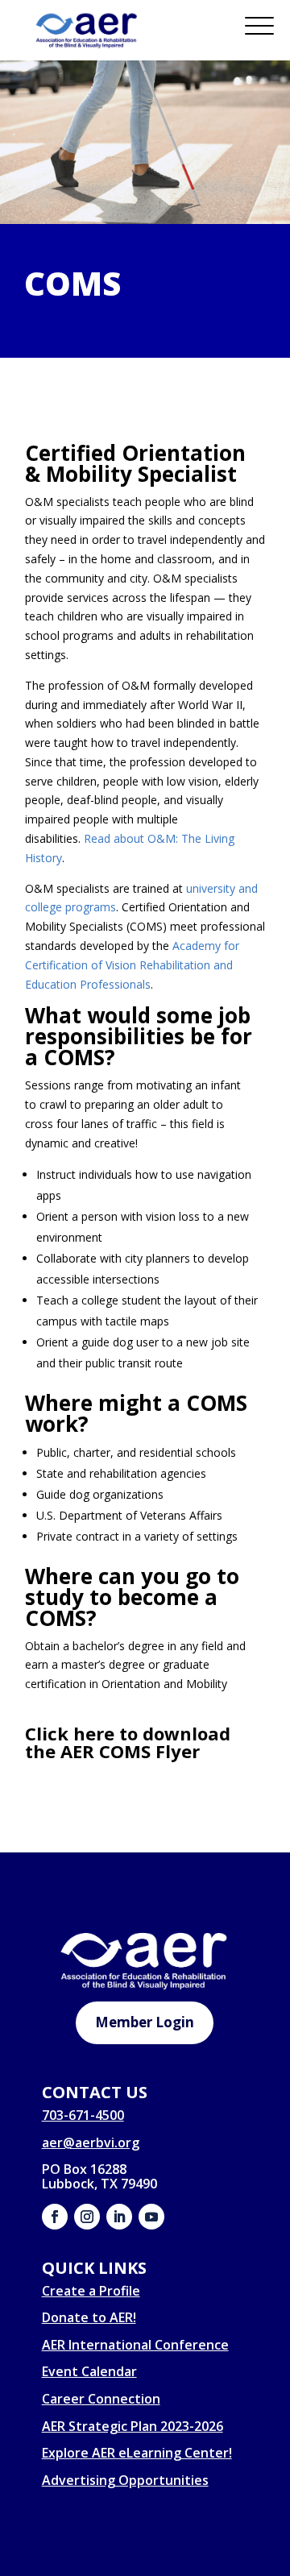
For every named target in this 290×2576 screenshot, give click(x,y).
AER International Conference (135, 2345)
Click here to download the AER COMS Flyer (128, 1742)
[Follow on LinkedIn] (119, 2217)
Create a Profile (91, 2291)
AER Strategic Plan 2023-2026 (133, 2426)
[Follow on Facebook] (55, 2217)
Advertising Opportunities (125, 2480)
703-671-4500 (83, 2115)
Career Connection (101, 2399)
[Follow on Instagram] (87, 2217)
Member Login (145, 2022)
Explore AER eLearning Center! (137, 2453)
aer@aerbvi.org (91, 2143)
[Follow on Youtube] (151, 2217)
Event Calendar (89, 2371)
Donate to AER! (89, 2317)
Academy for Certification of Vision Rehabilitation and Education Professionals (132, 965)
